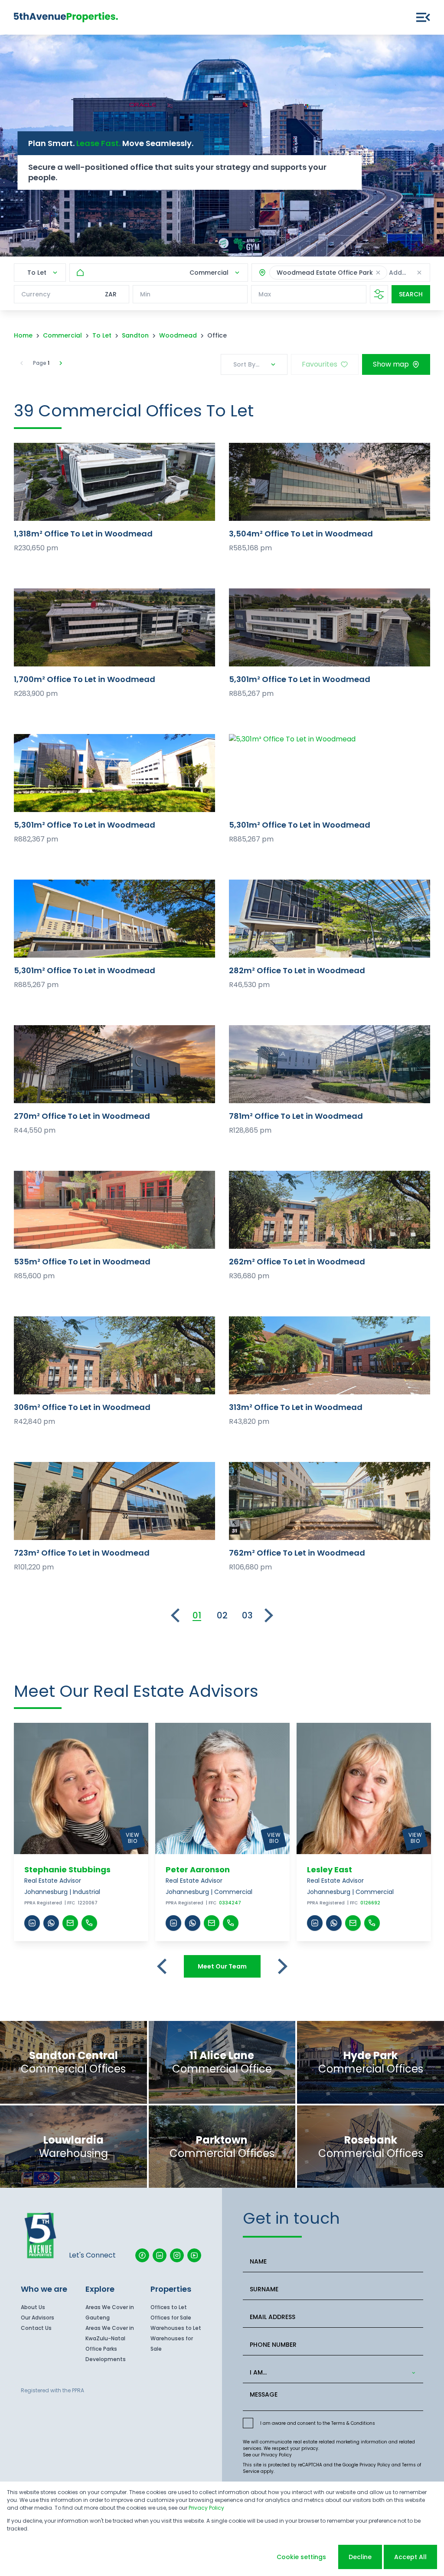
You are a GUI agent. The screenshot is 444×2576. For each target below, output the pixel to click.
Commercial (62, 335)
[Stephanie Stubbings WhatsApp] (51, 1923)
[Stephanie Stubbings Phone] (89, 1923)
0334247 (230, 1903)
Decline (360, 2557)
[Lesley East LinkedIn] (315, 1923)
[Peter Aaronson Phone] (231, 1923)
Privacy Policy (276, 2455)
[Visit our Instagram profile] (177, 2255)
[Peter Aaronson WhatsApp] (193, 1923)
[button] (378, 273)
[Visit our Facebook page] (142, 2255)
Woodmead (178, 335)
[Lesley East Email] (353, 1923)
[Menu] (423, 17)
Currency (36, 294)
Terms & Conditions (353, 2423)
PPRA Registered (43, 1903)
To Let (102, 335)
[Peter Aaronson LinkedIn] (173, 1923)
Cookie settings (301, 2557)
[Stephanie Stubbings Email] (70, 1923)
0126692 (370, 1903)
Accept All (410, 2557)
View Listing (115, 482)
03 (247, 1615)
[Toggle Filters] (379, 294)
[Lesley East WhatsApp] (334, 1923)
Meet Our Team (222, 1966)
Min (145, 294)
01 (197, 1615)
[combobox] (331, 2373)
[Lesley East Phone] (372, 1923)
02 (222, 1615)
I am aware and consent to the (318, 2423)
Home (23, 335)
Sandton (135, 335)
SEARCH (411, 294)
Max (265, 294)
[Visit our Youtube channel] (194, 2255)
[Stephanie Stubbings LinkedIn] (32, 1923)
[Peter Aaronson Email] (212, 1923)
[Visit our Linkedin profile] (160, 2255)
